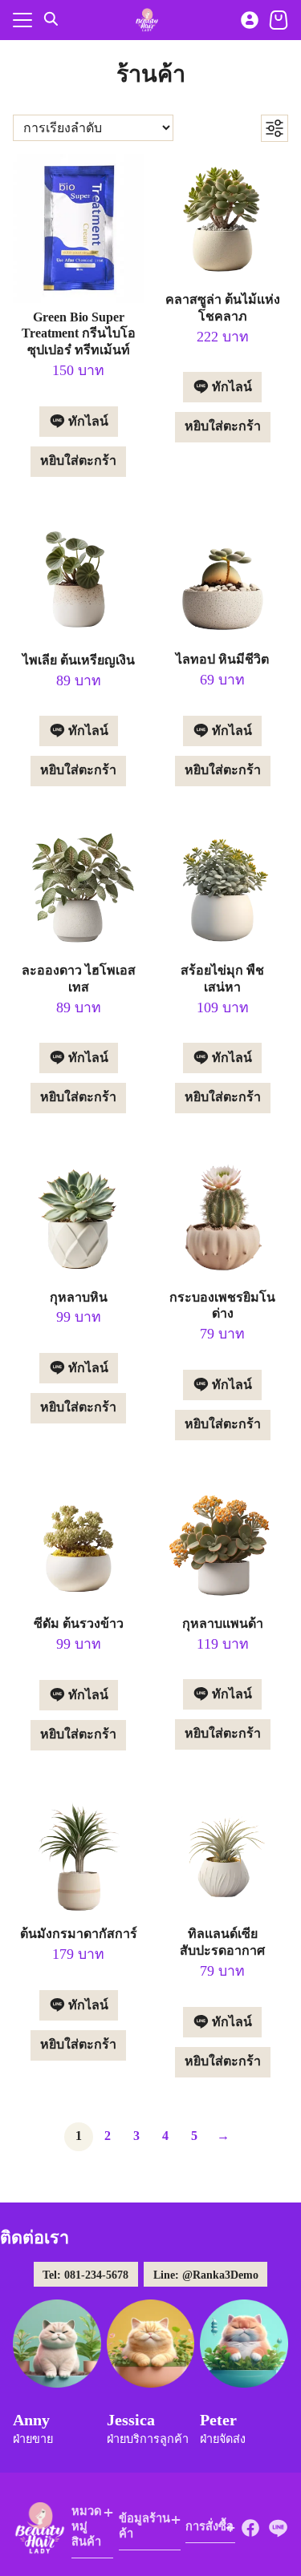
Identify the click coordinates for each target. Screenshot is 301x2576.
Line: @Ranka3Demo (206, 2275)
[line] (278, 2528)
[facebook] (250, 2528)
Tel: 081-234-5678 (85, 2275)
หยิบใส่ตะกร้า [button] (78, 460)
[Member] (250, 20)
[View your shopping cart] (279, 20)
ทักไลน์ (87, 421)
